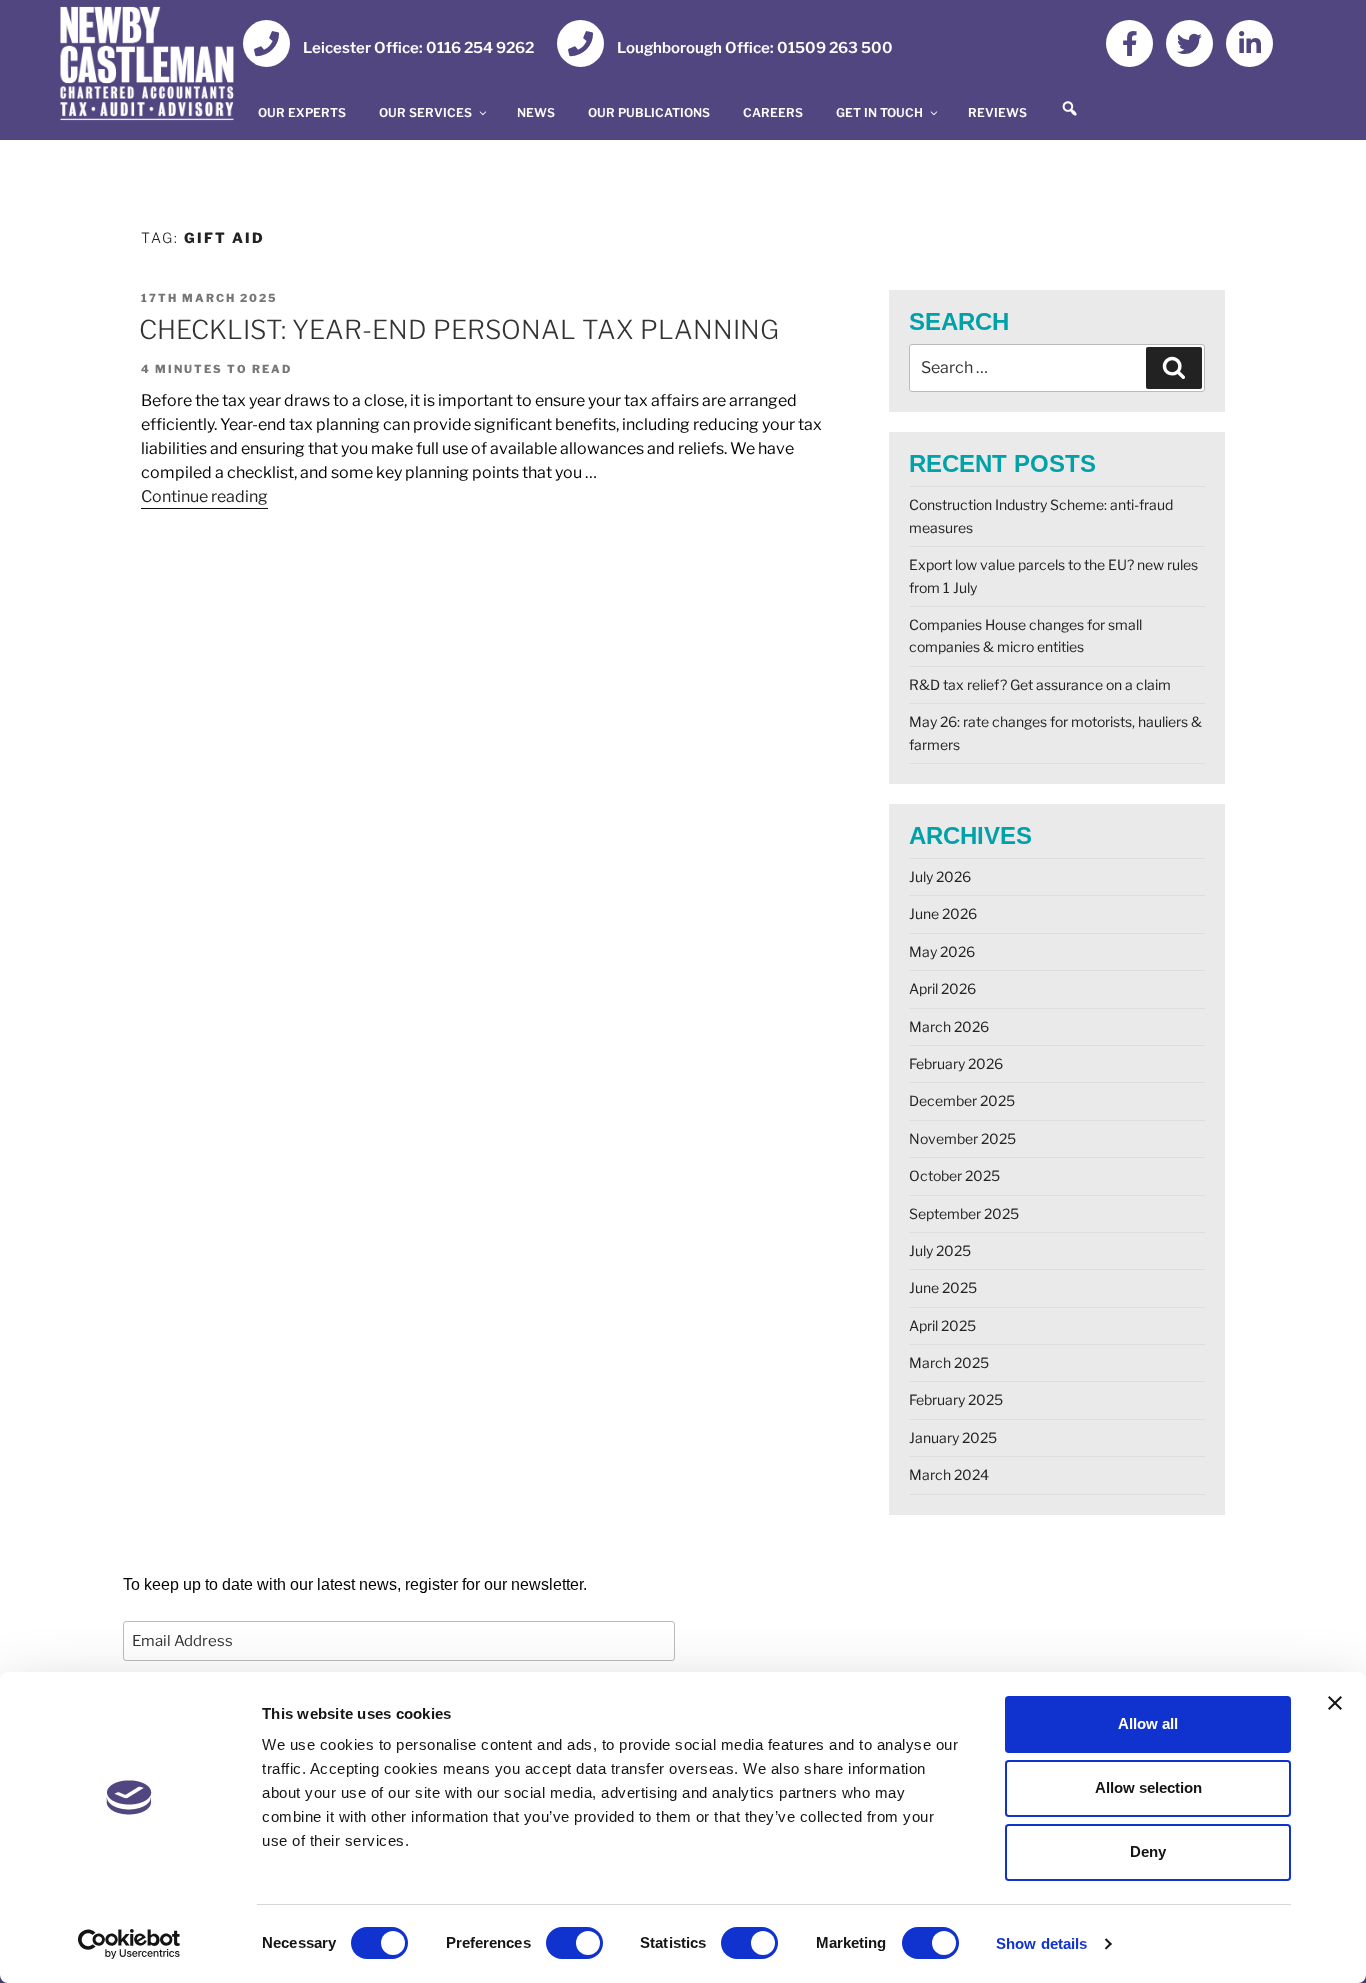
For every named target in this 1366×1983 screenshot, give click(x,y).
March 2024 (949, 1474)
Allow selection (1148, 1787)
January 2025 (953, 1437)
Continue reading (204, 495)
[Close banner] (1335, 1703)
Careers (773, 112)
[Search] (1174, 368)
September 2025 (964, 1213)
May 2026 (942, 951)
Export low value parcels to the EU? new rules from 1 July (1053, 575)
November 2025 (962, 1138)
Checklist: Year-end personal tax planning (459, 330)
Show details (1041, 1943)
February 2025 (956, 1399)
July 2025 (940, 1250)
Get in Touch (879, 112)
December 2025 (962, 1100)
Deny (1148, 1851)
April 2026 (942, 988)
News (536, 112)
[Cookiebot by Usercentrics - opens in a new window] (129, 1944)
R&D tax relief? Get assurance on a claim (1040, 684)
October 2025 (954, 1175)
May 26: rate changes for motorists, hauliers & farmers (1055, 732)
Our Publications (649, 112)
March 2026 (949, 1026)
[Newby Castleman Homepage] (158, 67)
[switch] (574, 1943)
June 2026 (943, 913)
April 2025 (942, 1325)
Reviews (997, 112)
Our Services (425, 112)
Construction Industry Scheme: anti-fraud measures (1041, 515)
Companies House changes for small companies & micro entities (1025, 635)
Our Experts (302, 112)
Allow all (1148, 1723)
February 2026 (956, 1063)
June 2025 (943, 1287)
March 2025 (949, 1362)
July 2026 (940, 876)
